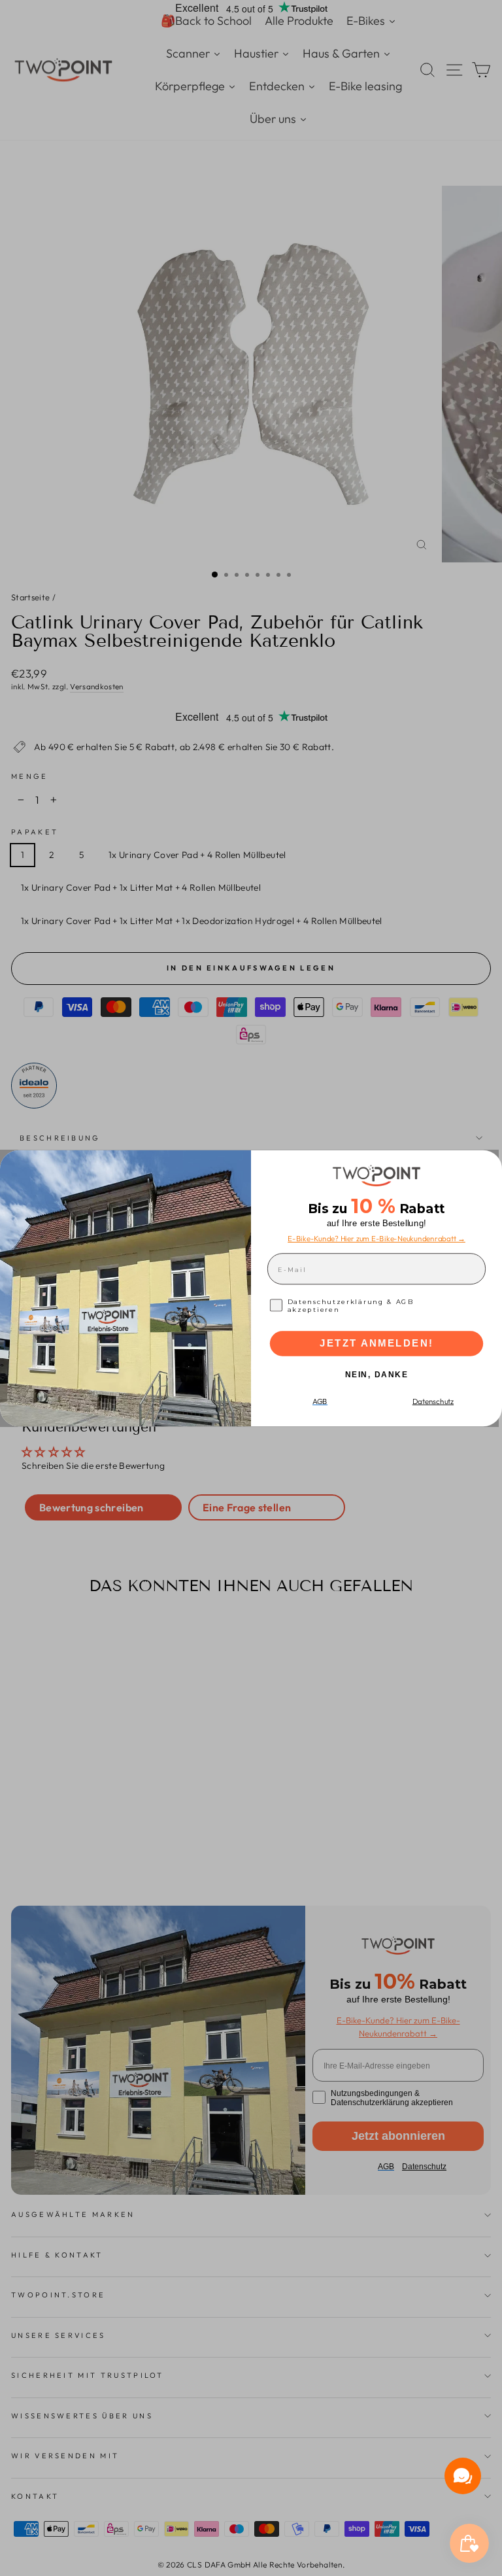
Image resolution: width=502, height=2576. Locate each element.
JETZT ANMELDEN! (376, 1343)
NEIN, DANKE (377, 1374)
